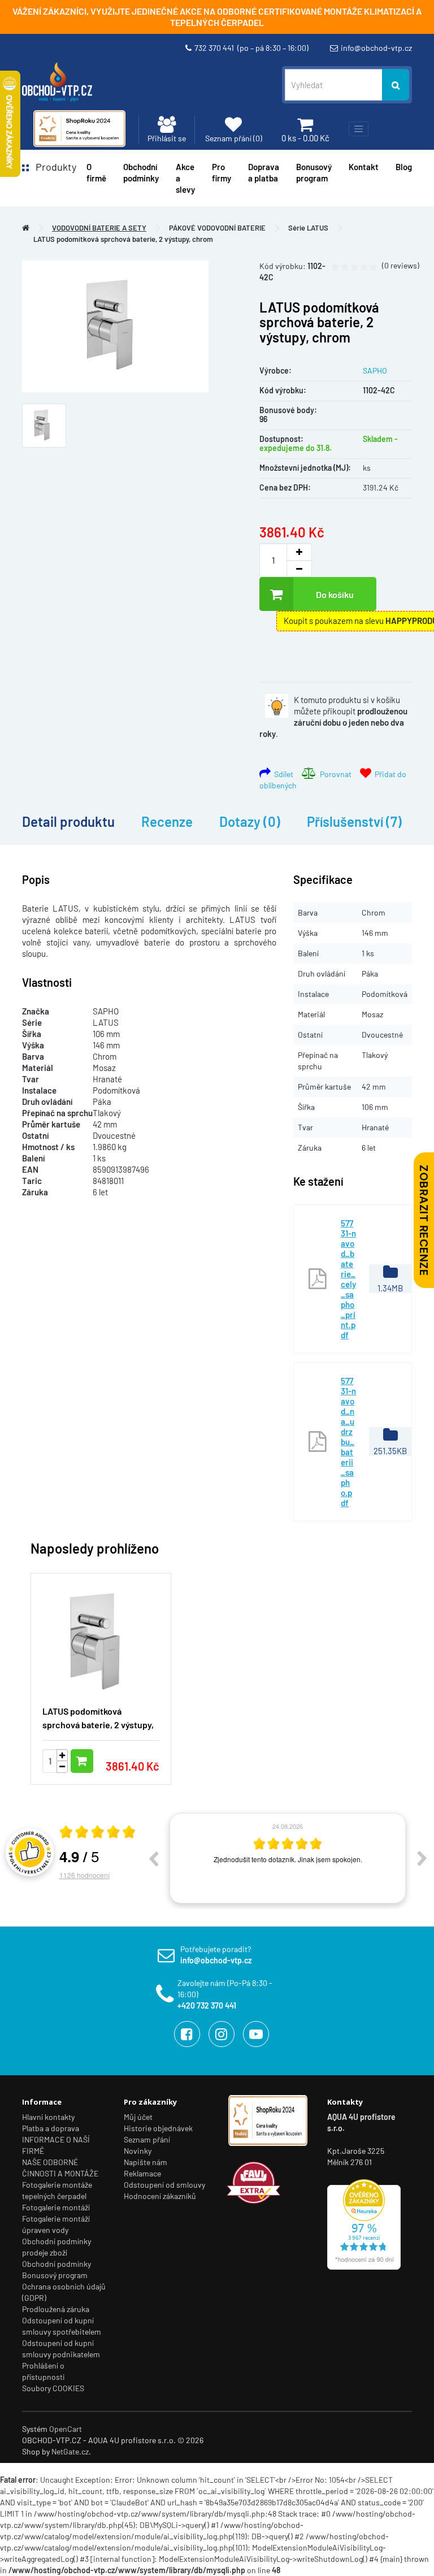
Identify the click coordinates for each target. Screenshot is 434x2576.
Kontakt (364, 167)
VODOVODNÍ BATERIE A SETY (99, 228)
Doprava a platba (264, 172)
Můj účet (138, 2117)
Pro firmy (222, 172)
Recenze (167, 821)
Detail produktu (68, 821)
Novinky (138, 2151)
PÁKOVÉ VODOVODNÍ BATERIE (217, 228)
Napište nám (146, 2162)
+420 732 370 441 (207, 2005)
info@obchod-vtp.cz (376, 48)
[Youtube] (256, 2034)
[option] (288, 1858)
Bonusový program (314, 172)
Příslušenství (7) (354, 821)
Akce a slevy (185, 178)
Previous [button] (153, 1858)
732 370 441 (251, 48)
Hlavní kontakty (48, 2117)
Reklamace (142, 2173)
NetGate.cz (70, 2451)
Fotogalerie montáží (56, 2207)
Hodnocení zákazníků (160, 2196)
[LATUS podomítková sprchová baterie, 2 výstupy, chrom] (115, 326)
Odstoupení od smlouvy (164, 2185)
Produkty (53, 167)
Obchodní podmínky (57, 2264)
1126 (84, 1875)
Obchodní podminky (141, 172)
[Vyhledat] (396, 85)
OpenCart (66, 2429)
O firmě (96, 172)
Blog (404, 167)
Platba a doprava (51, 2128)
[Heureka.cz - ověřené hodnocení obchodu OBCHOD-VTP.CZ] (364, 2224)
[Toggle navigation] (359, 129)
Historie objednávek (158, 2128)
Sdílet (282, 774)
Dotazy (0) (250, 821)
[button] (387, 1672)
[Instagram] (222, 2034)
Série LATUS (308, 228)
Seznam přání (147, 2139)
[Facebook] (187, 2034)
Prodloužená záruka (56, 2309)
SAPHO (375, 370)
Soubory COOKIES (53, 2388)
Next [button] (422, 1858)
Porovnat (334, 774)
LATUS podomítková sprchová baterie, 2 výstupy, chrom (123, 239)
